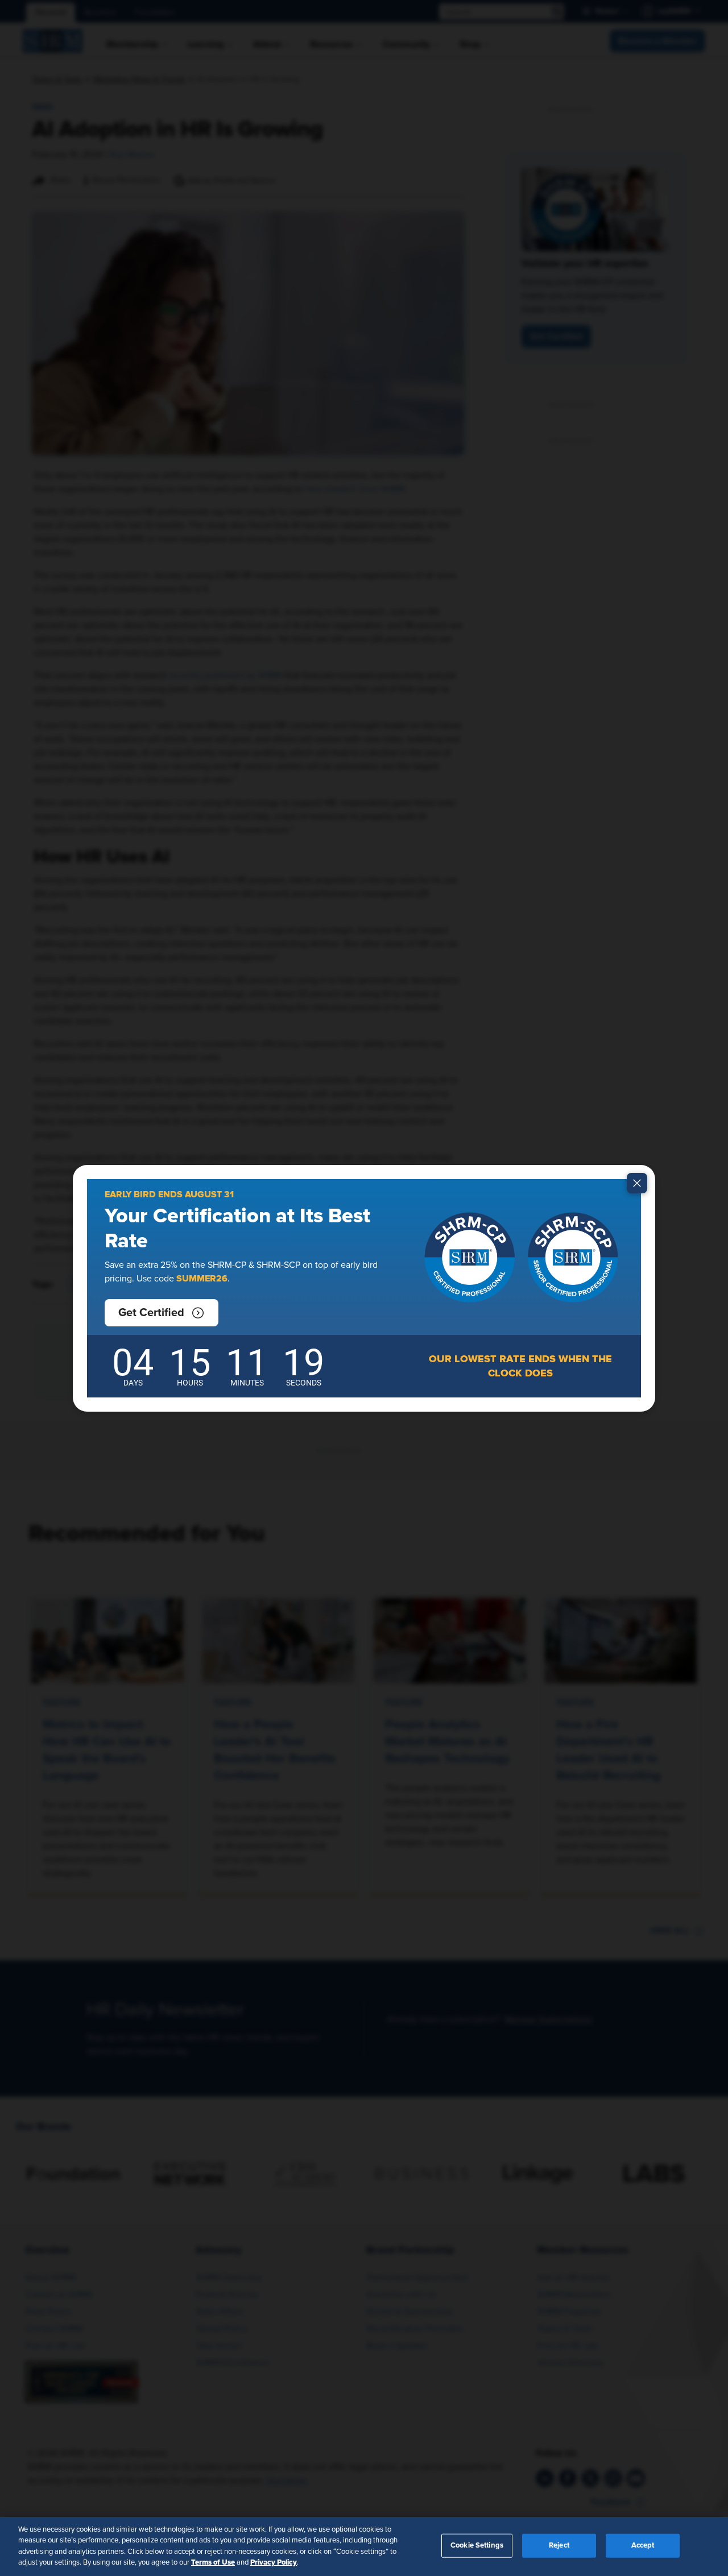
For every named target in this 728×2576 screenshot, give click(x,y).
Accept (643, 2546)
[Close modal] (637, 1183)
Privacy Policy (274, 2562)
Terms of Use (213, 2562)
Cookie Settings (477, 2546)
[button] (162, 1313)
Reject (559, 2546)
